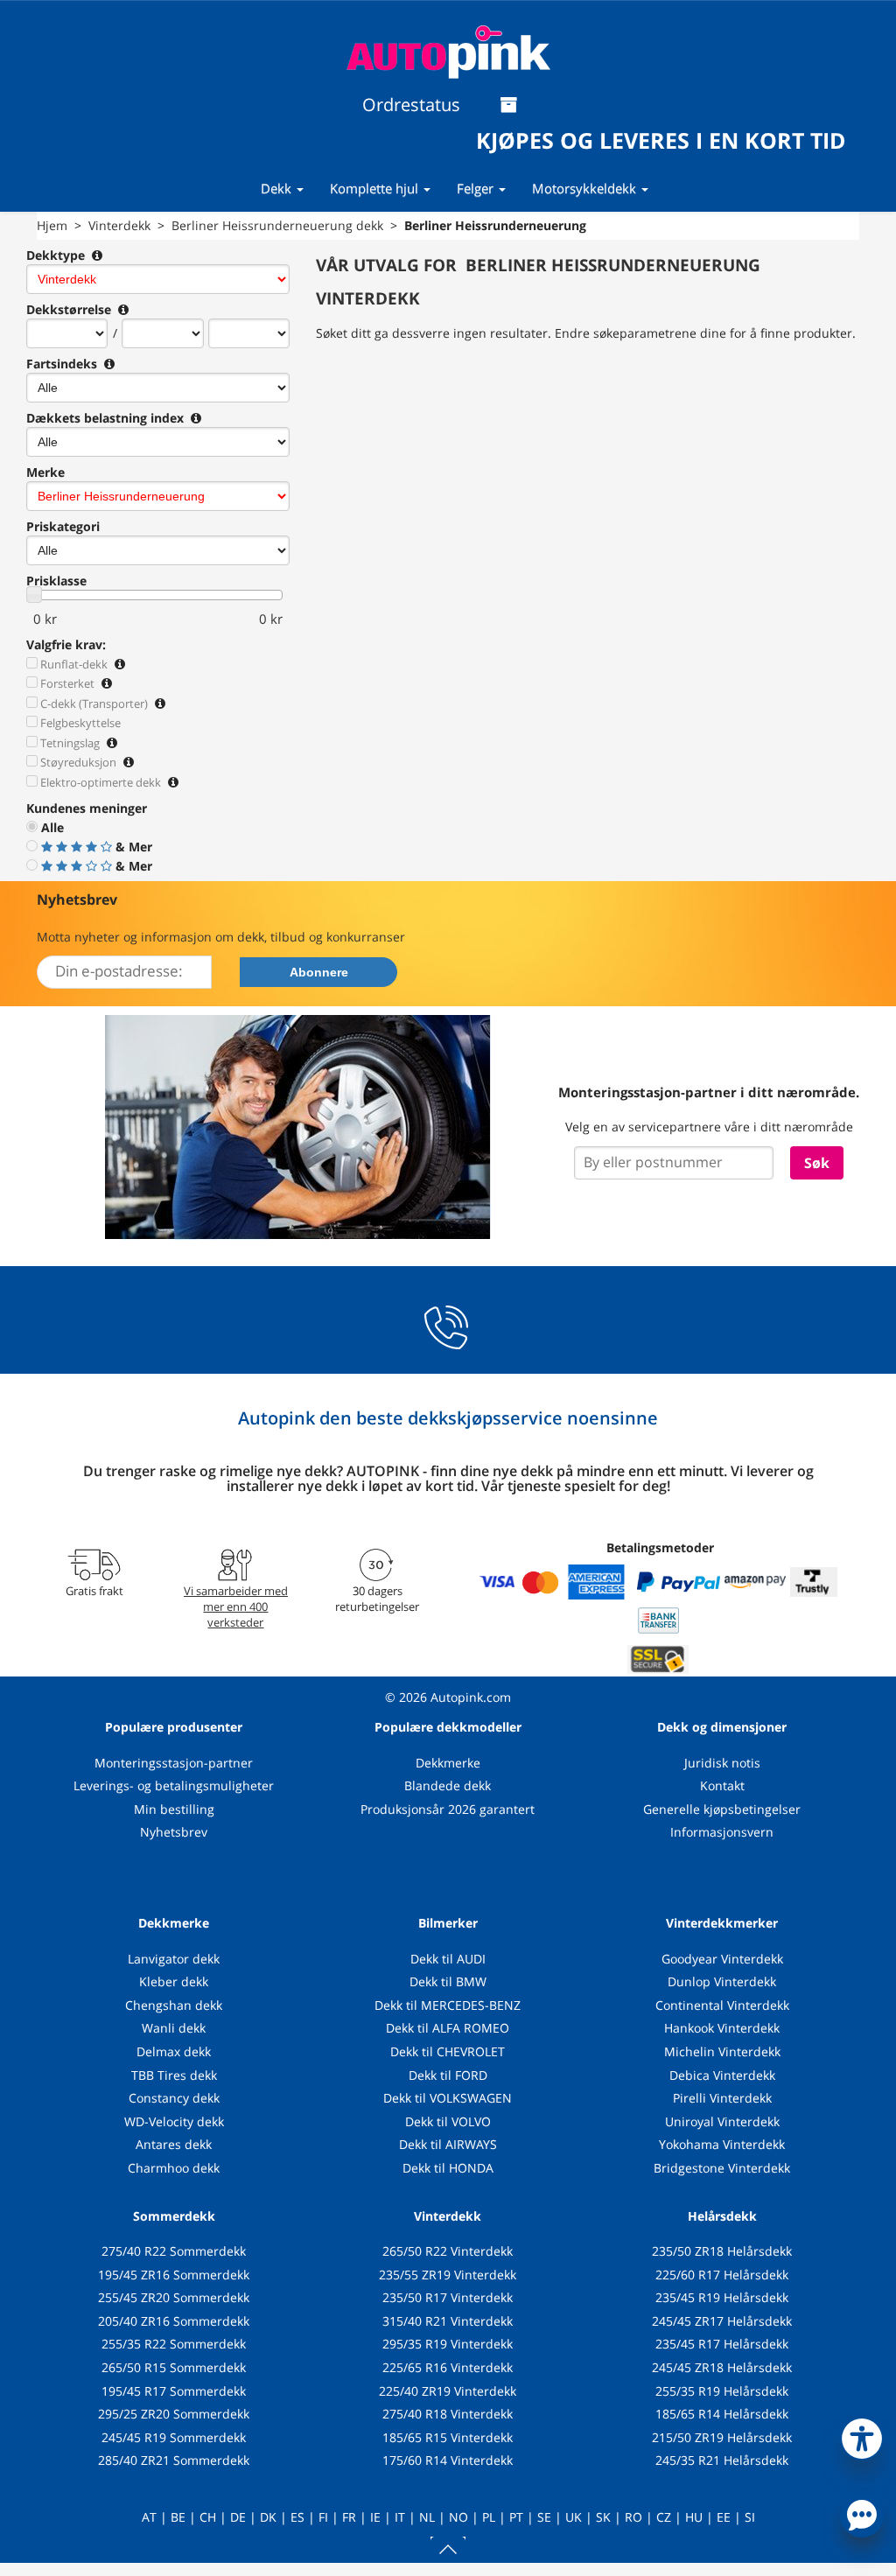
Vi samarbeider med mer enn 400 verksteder (236, 1606)
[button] (862, 2435)
